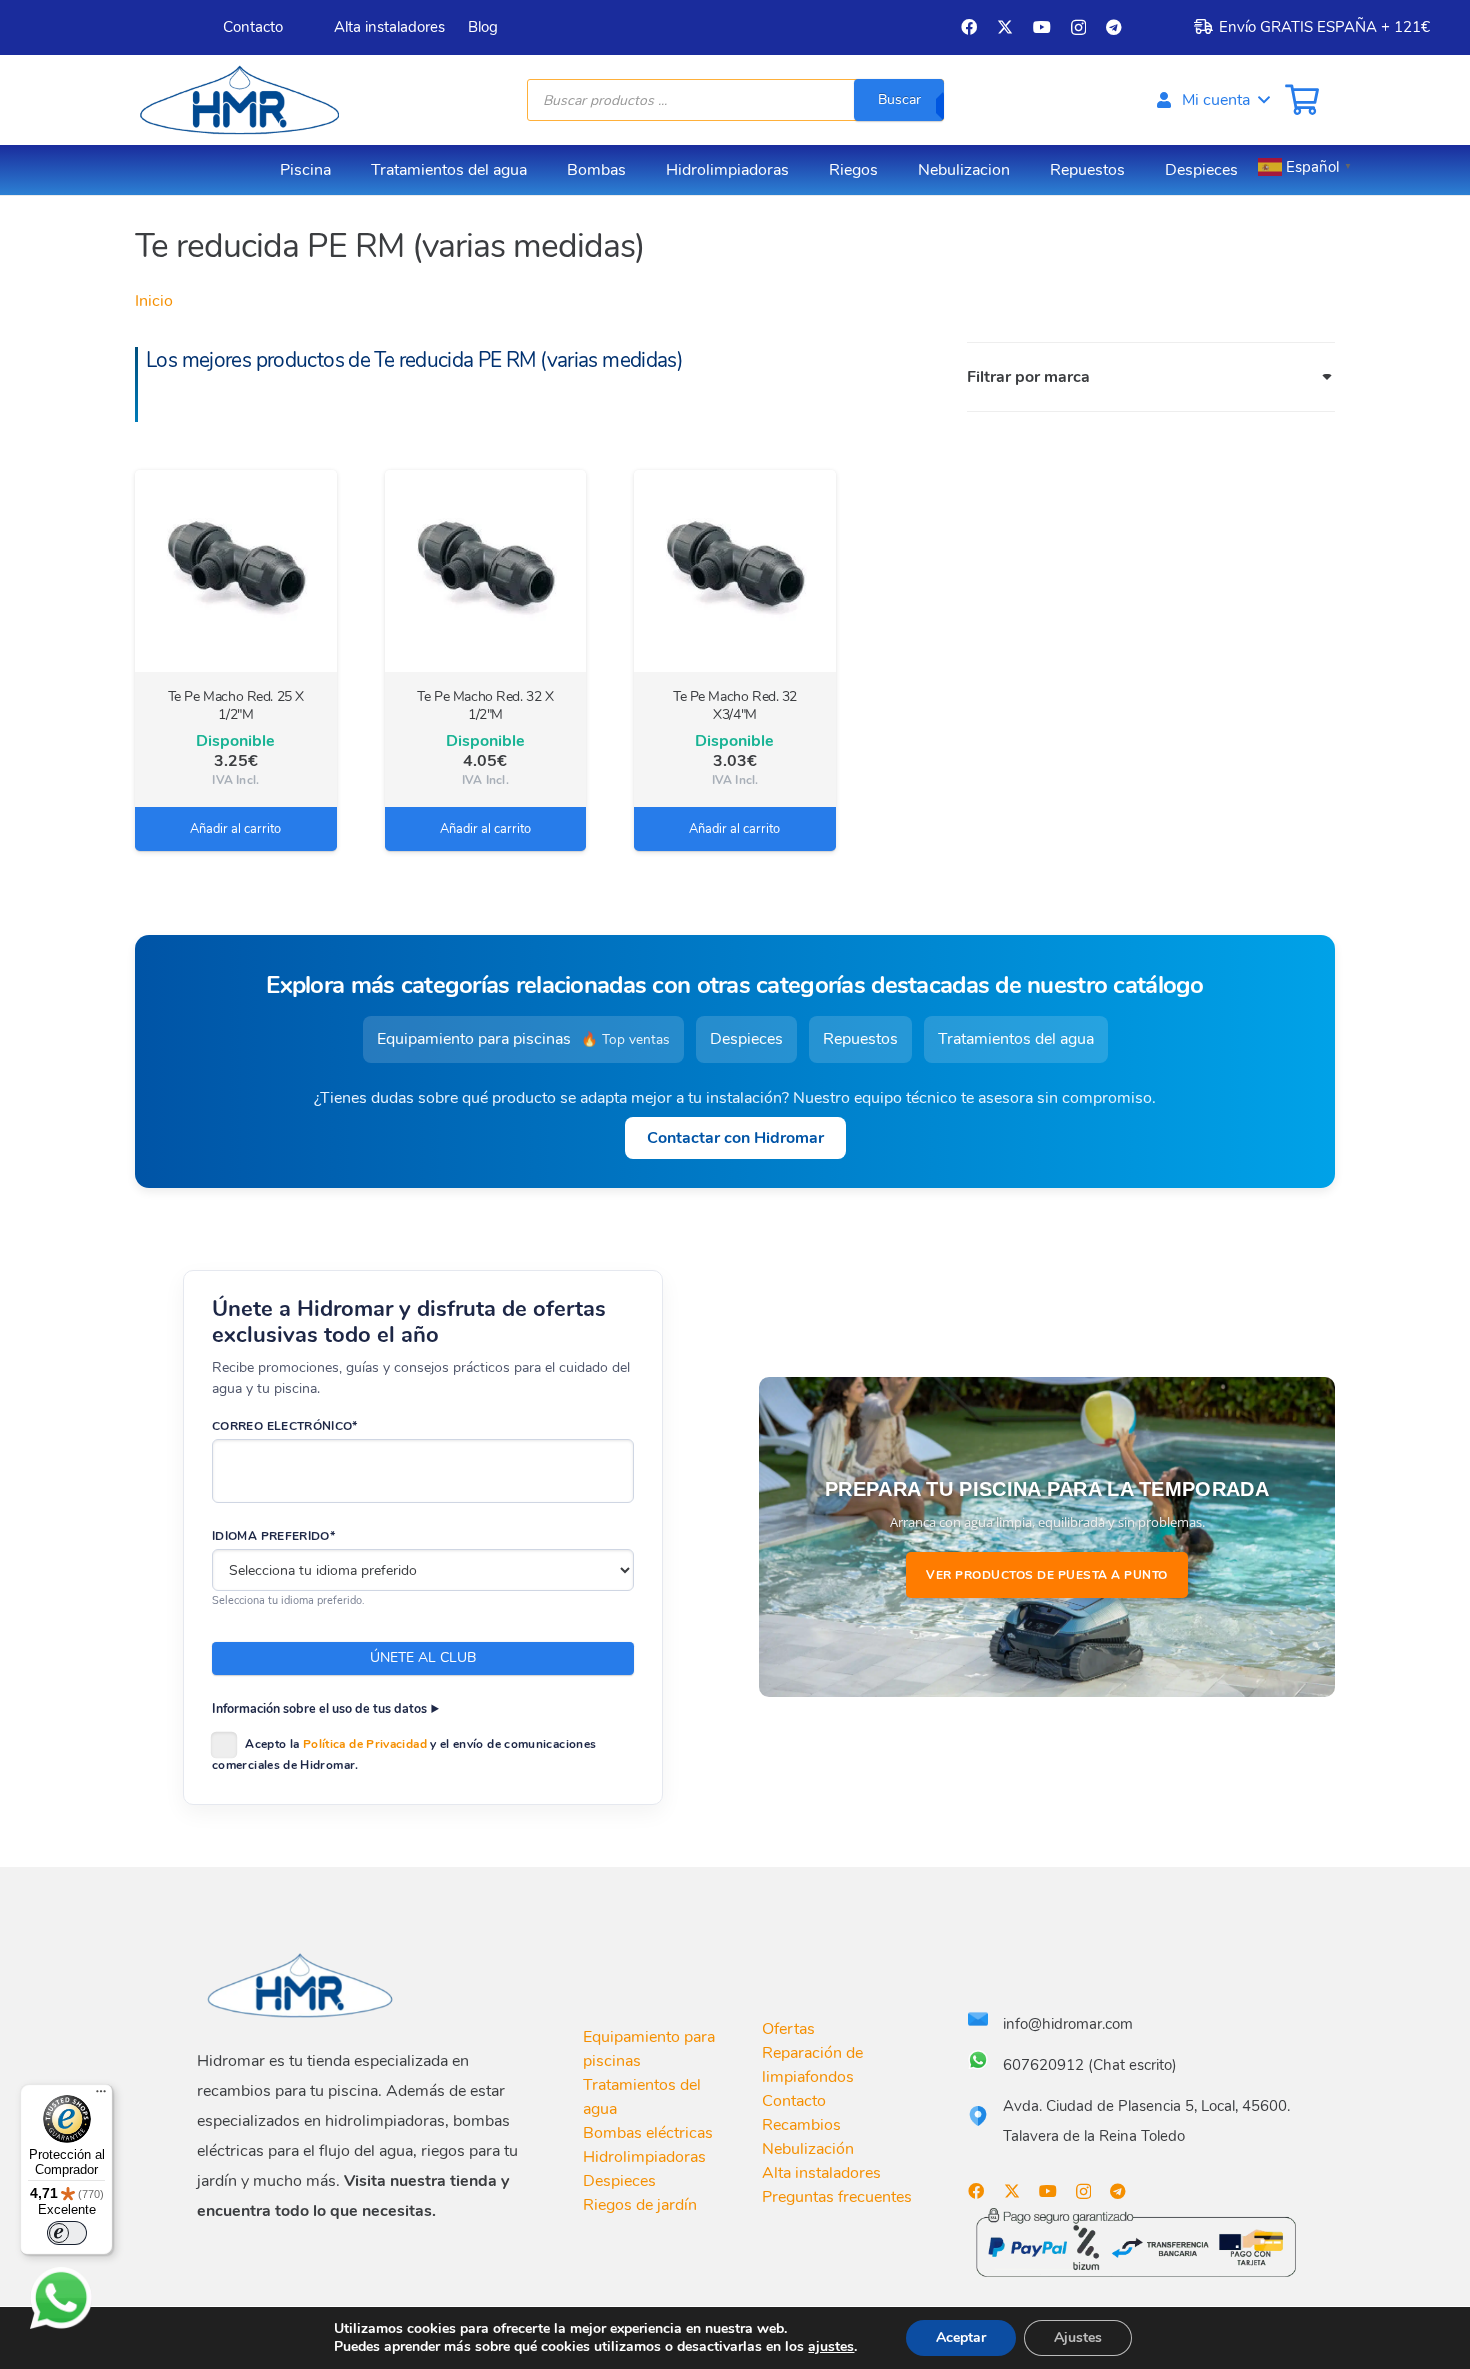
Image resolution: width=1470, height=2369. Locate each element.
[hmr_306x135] (237, 100)
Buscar (899, 99)
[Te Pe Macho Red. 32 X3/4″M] (735, 571)
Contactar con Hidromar (735, 1138)
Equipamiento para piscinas (523, 1039)
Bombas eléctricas (648, 2133)
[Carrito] (1302, 100)
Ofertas (788, 2029)
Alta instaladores (821, 2173)
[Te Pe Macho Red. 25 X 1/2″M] (236, 571)
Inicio (154, 301)
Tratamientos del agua (1016, 1039)
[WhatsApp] (61, 2298)
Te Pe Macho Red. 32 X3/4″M (735, 705)
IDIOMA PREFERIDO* (273, 1536)
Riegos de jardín (640, 2205)
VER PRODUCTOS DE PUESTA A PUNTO (1047, 1575)
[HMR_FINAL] (302, 1984)
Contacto (794, 2101)
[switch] (67, 2233)
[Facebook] (969, 27)
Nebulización (808, 2149)
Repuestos (860, 1039)
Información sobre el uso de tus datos (319, 1708)
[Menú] (101, 2096)
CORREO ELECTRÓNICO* (285, 1426)
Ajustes (1078, 2337)
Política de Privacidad (365, 1744)
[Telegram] (1114, 27)
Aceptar (961, 2337)
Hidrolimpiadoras (644, 2157)
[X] (1005, 27)
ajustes (831, 2347)
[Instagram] (1078, 28)
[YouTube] (1042, 27)
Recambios (801, 2125)
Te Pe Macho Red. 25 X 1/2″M (236, 705)
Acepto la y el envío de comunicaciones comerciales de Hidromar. (404, 1754)
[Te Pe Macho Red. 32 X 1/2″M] (486, 571)
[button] (1212, 100)
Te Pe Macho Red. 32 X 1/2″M (485, 705)
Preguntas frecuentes (837, 2197)
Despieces (746, 1039)
